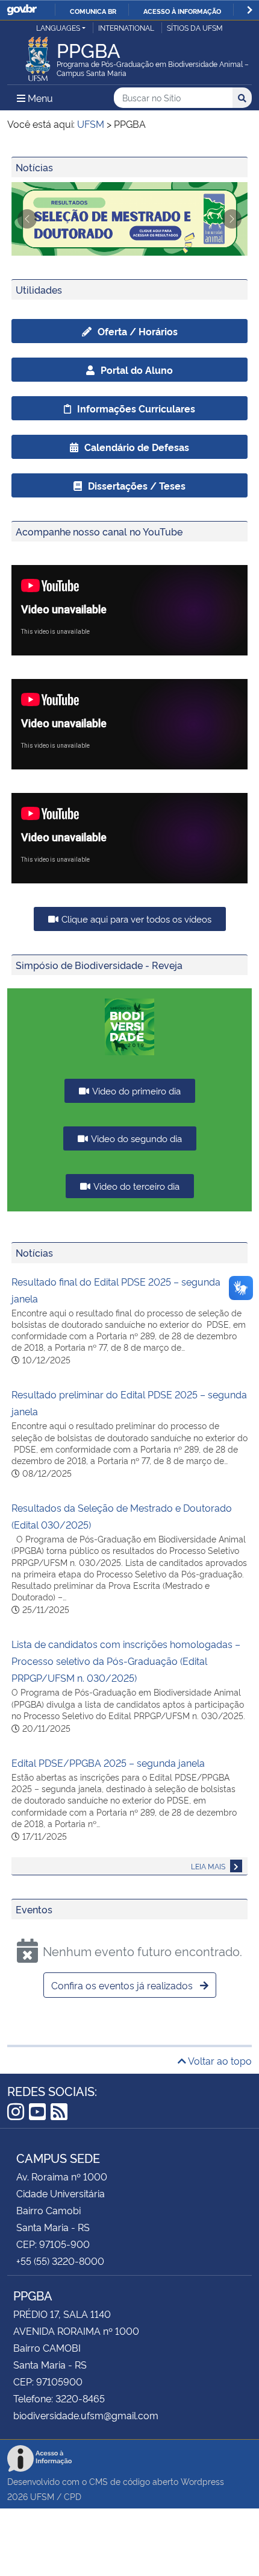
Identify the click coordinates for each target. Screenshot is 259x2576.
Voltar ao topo (219, 2060)
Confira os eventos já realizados (123, 1985)
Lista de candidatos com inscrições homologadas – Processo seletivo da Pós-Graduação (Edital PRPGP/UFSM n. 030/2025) (126, 1661)
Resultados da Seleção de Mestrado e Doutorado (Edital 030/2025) (122, 1516)
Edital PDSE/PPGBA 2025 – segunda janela (108, 1763)
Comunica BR (93, 11)
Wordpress (202, 2481)
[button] (27, 219)
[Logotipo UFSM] (38, 55)
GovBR (22, 10)
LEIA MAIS (209, 1866)
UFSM (42, 2496)
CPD (73, 2496)
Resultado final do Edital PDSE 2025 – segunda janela (116, 1290)
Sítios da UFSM (195, 27)
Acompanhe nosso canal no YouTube (99, 531)
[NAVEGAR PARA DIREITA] (250, 10)
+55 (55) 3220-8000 (60, 2261)
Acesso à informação (182, 11)
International (126, 27)
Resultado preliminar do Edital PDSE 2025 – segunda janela (129, 1403)
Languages (58, 27)
